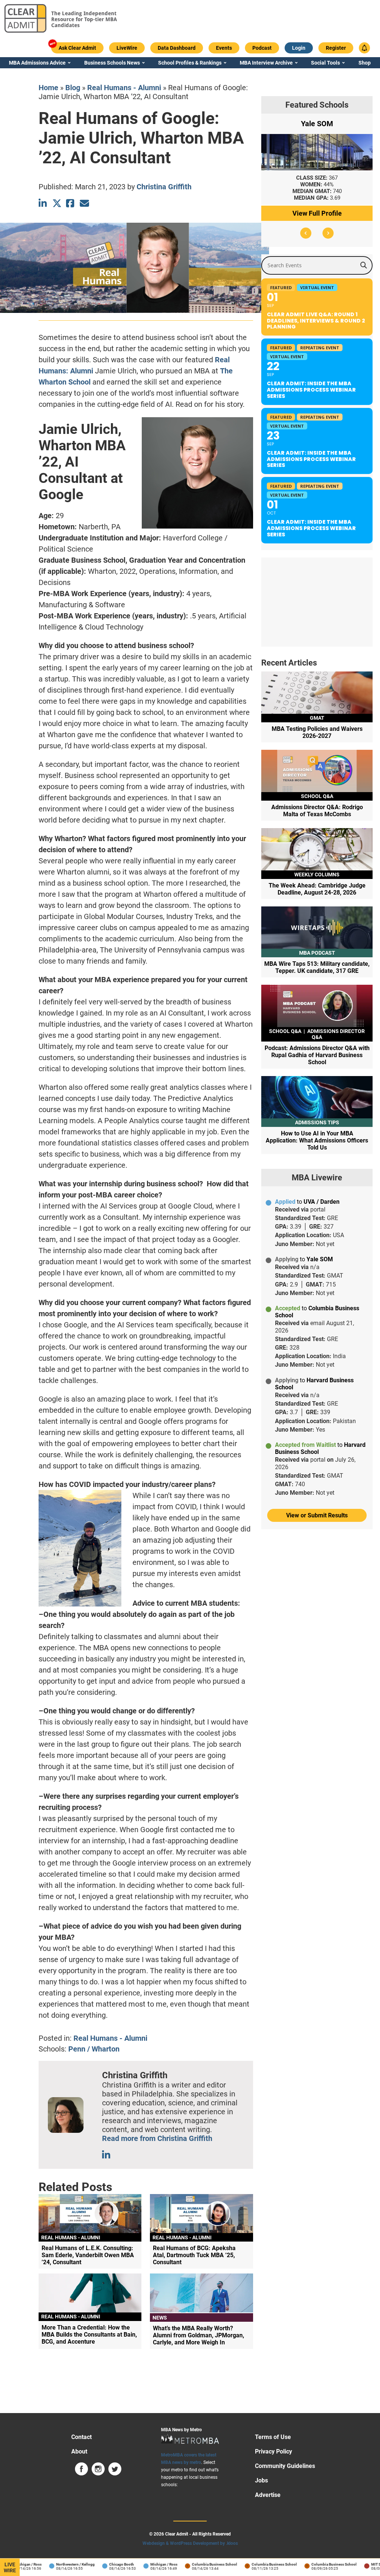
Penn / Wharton (94, 2049)
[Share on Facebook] (71, 203)
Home (48, 88)
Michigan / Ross (149, 2564)
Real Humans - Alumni (124, 88)
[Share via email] (84, 203)
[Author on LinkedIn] (107, 2155)
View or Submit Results (317, 1515)
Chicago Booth (107, 2564)
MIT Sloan (365, 2564)
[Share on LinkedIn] (43, 203)
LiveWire (10, 2567)
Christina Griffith (164, 187)
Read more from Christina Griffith (157, 2138)
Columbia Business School (200, 2564)
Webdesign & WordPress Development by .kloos (190, 2543)
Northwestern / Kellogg (61, 2564)
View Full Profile (317, 213)
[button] (306, 233)
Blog (73, 88)
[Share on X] (57, 203)
